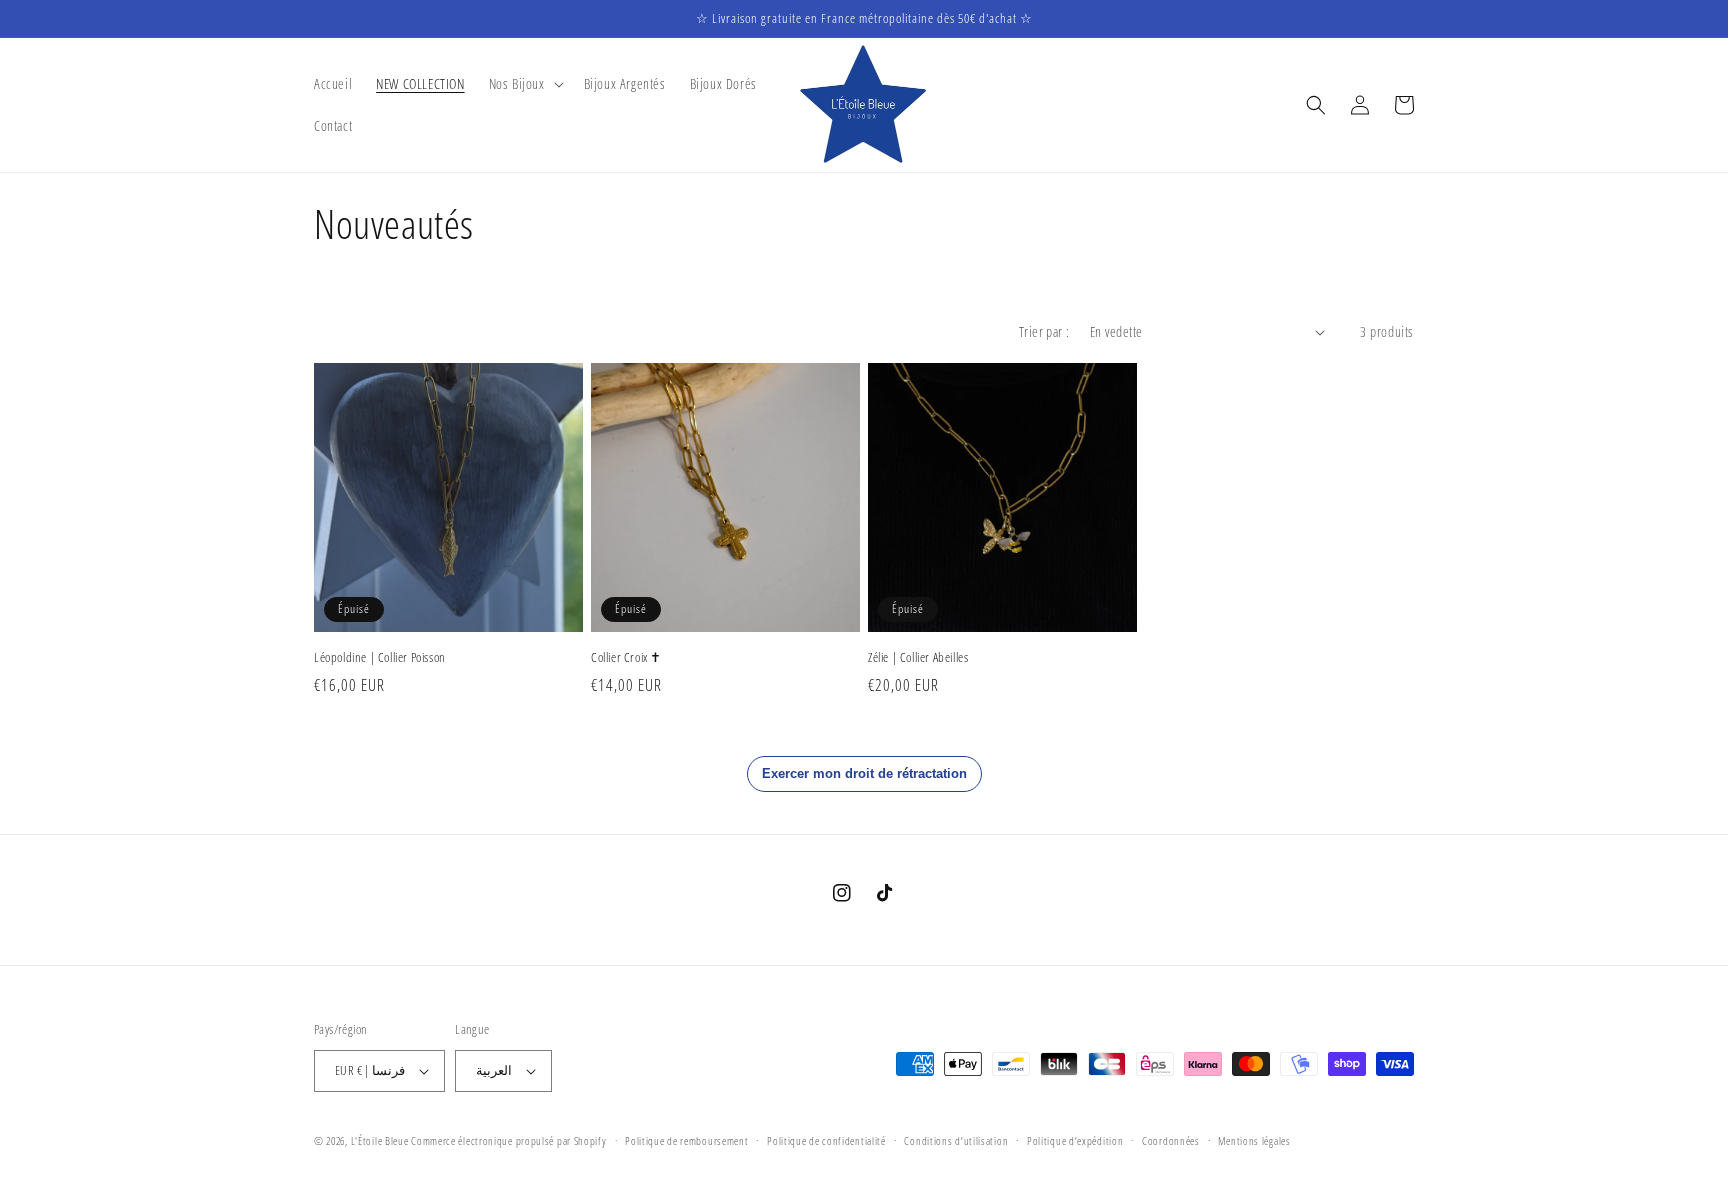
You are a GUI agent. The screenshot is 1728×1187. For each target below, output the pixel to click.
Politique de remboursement (686, 1140)
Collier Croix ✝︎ (626, 657)
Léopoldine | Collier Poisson (380, 657)
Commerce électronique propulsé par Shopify (508, 1140)
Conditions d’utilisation (956, 1140)
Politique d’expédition (1075, 1140)
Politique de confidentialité (826, 1140)
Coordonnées (1171, 1140)
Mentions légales (1254, 1140)
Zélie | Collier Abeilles (918, 657)
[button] (524, 84)
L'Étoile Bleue (380, 1140)
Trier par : (1044, 331)
